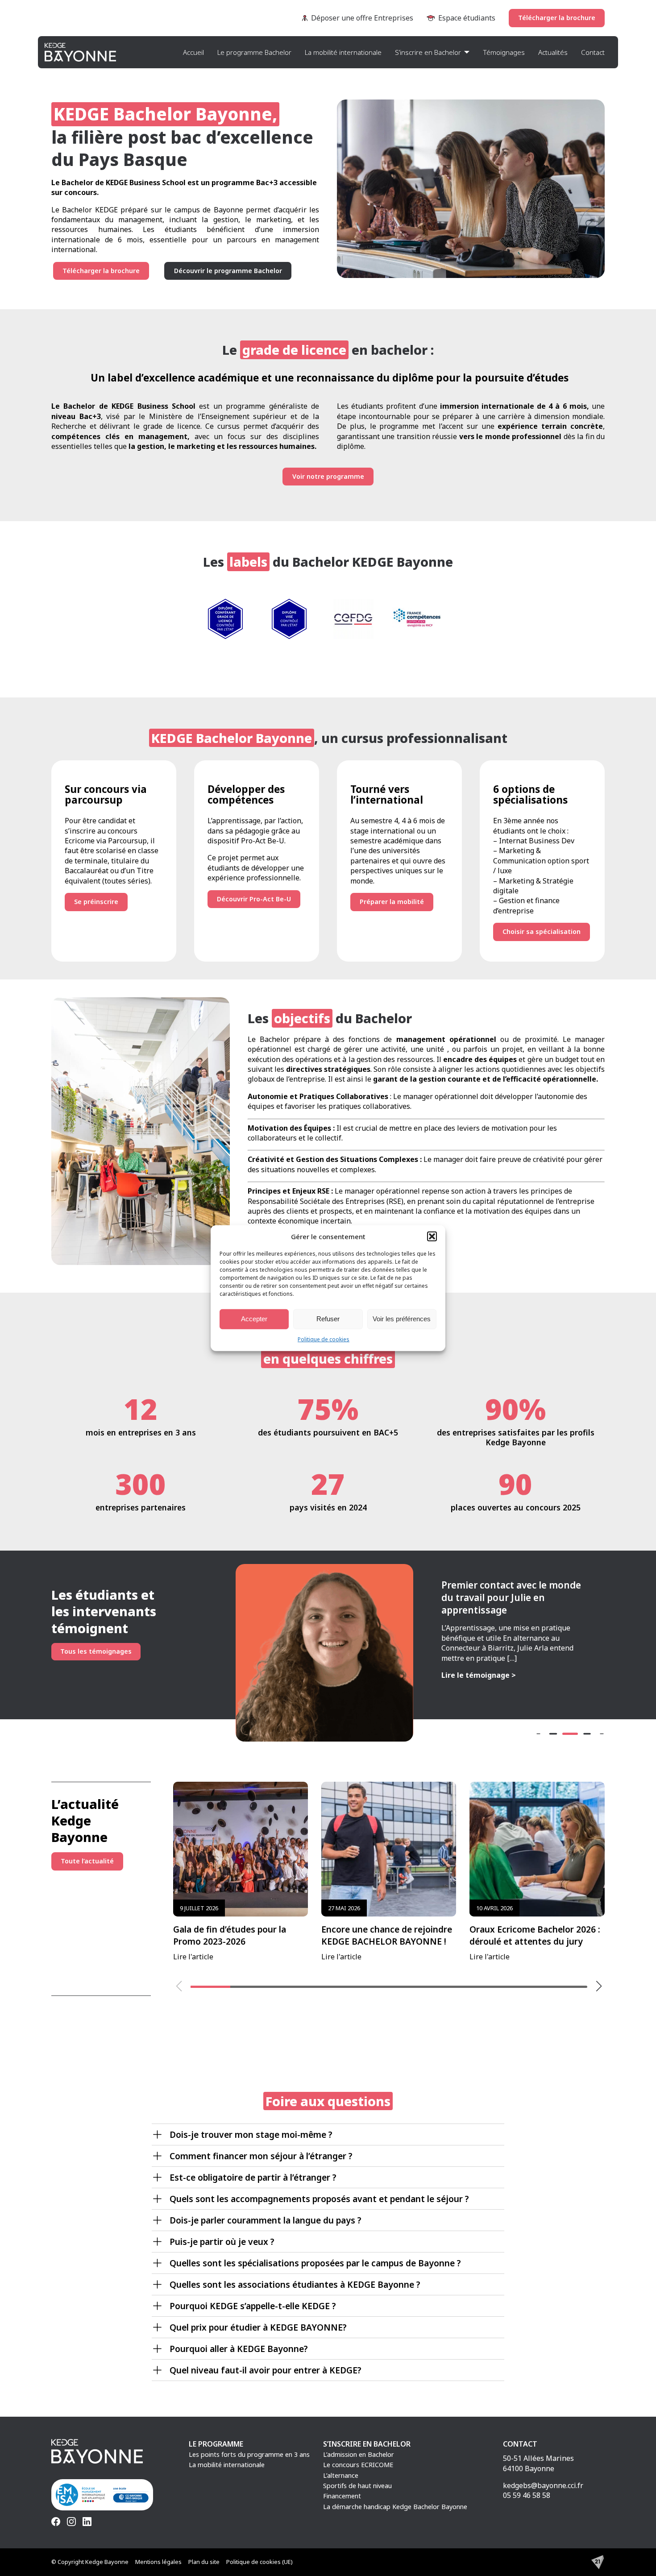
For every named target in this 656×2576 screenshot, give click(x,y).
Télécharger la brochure (557, 18)
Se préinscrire (96, 902)
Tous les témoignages (96, 1651)
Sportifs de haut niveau (357, 2486)
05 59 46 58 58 (527, 2495)
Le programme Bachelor (254, 52)
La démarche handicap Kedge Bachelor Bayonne (395, 2507)
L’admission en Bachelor (359, 2454)
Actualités (553, 52)
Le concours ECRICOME (358, 2465)
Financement (342, 2496)
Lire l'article (230, 1933)
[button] (432, 1236)
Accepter (254, 1319)
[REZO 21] (598, 2562)
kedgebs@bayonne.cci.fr (543, 2485)
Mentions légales (158, 2562)
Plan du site (204, 2562)
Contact (593, 52)
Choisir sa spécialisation (542, 931)
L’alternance (341, 2475)
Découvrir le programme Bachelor (228, 271)
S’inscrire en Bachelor (428, 52)
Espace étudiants (467, 18)
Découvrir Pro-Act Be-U (254, 899)
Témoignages (504, 52)
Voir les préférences (402, 1319)
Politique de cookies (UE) (259, 2562)
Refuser (328, 1319)
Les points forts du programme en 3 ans (249, 2454)
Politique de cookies (324, 1339)
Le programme (216, 2444)
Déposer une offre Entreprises (362, 18)
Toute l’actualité (87, 1861)
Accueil (193, 52)
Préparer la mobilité (392, 902)
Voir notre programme (328, 476)
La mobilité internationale (343, 52)
